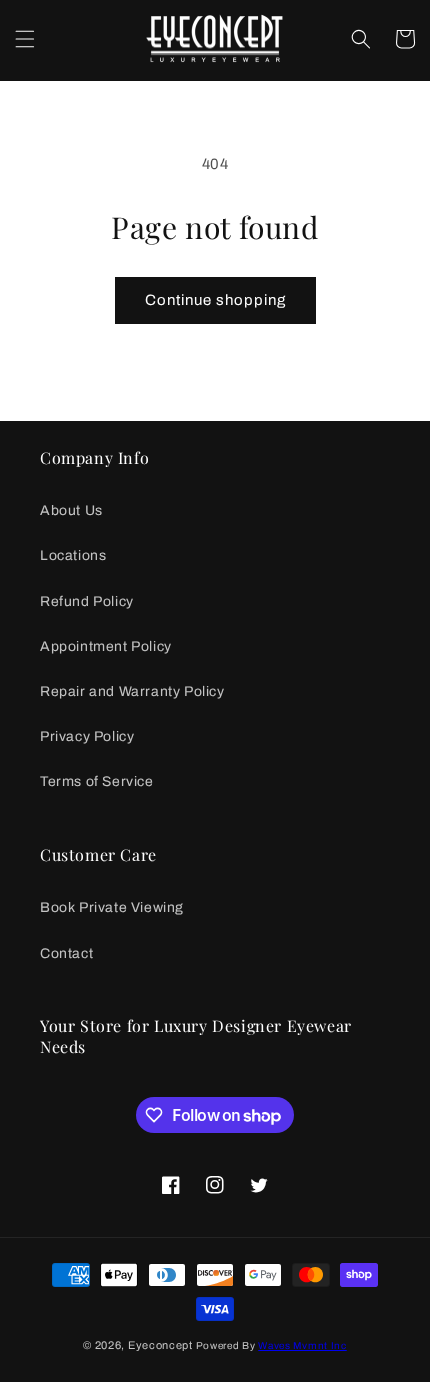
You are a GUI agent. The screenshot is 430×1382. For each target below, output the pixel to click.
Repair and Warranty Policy (132, 691)
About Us (71, 510)
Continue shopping (215, 300)
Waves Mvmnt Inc (302, 1345)
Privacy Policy (87, 736)
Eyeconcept (160, 1345)
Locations (73, 555)
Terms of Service (97, 781)
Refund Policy (87, 601)
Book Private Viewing (112, 907)
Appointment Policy (106, 646)
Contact (66, 953)
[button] (25, 39)
